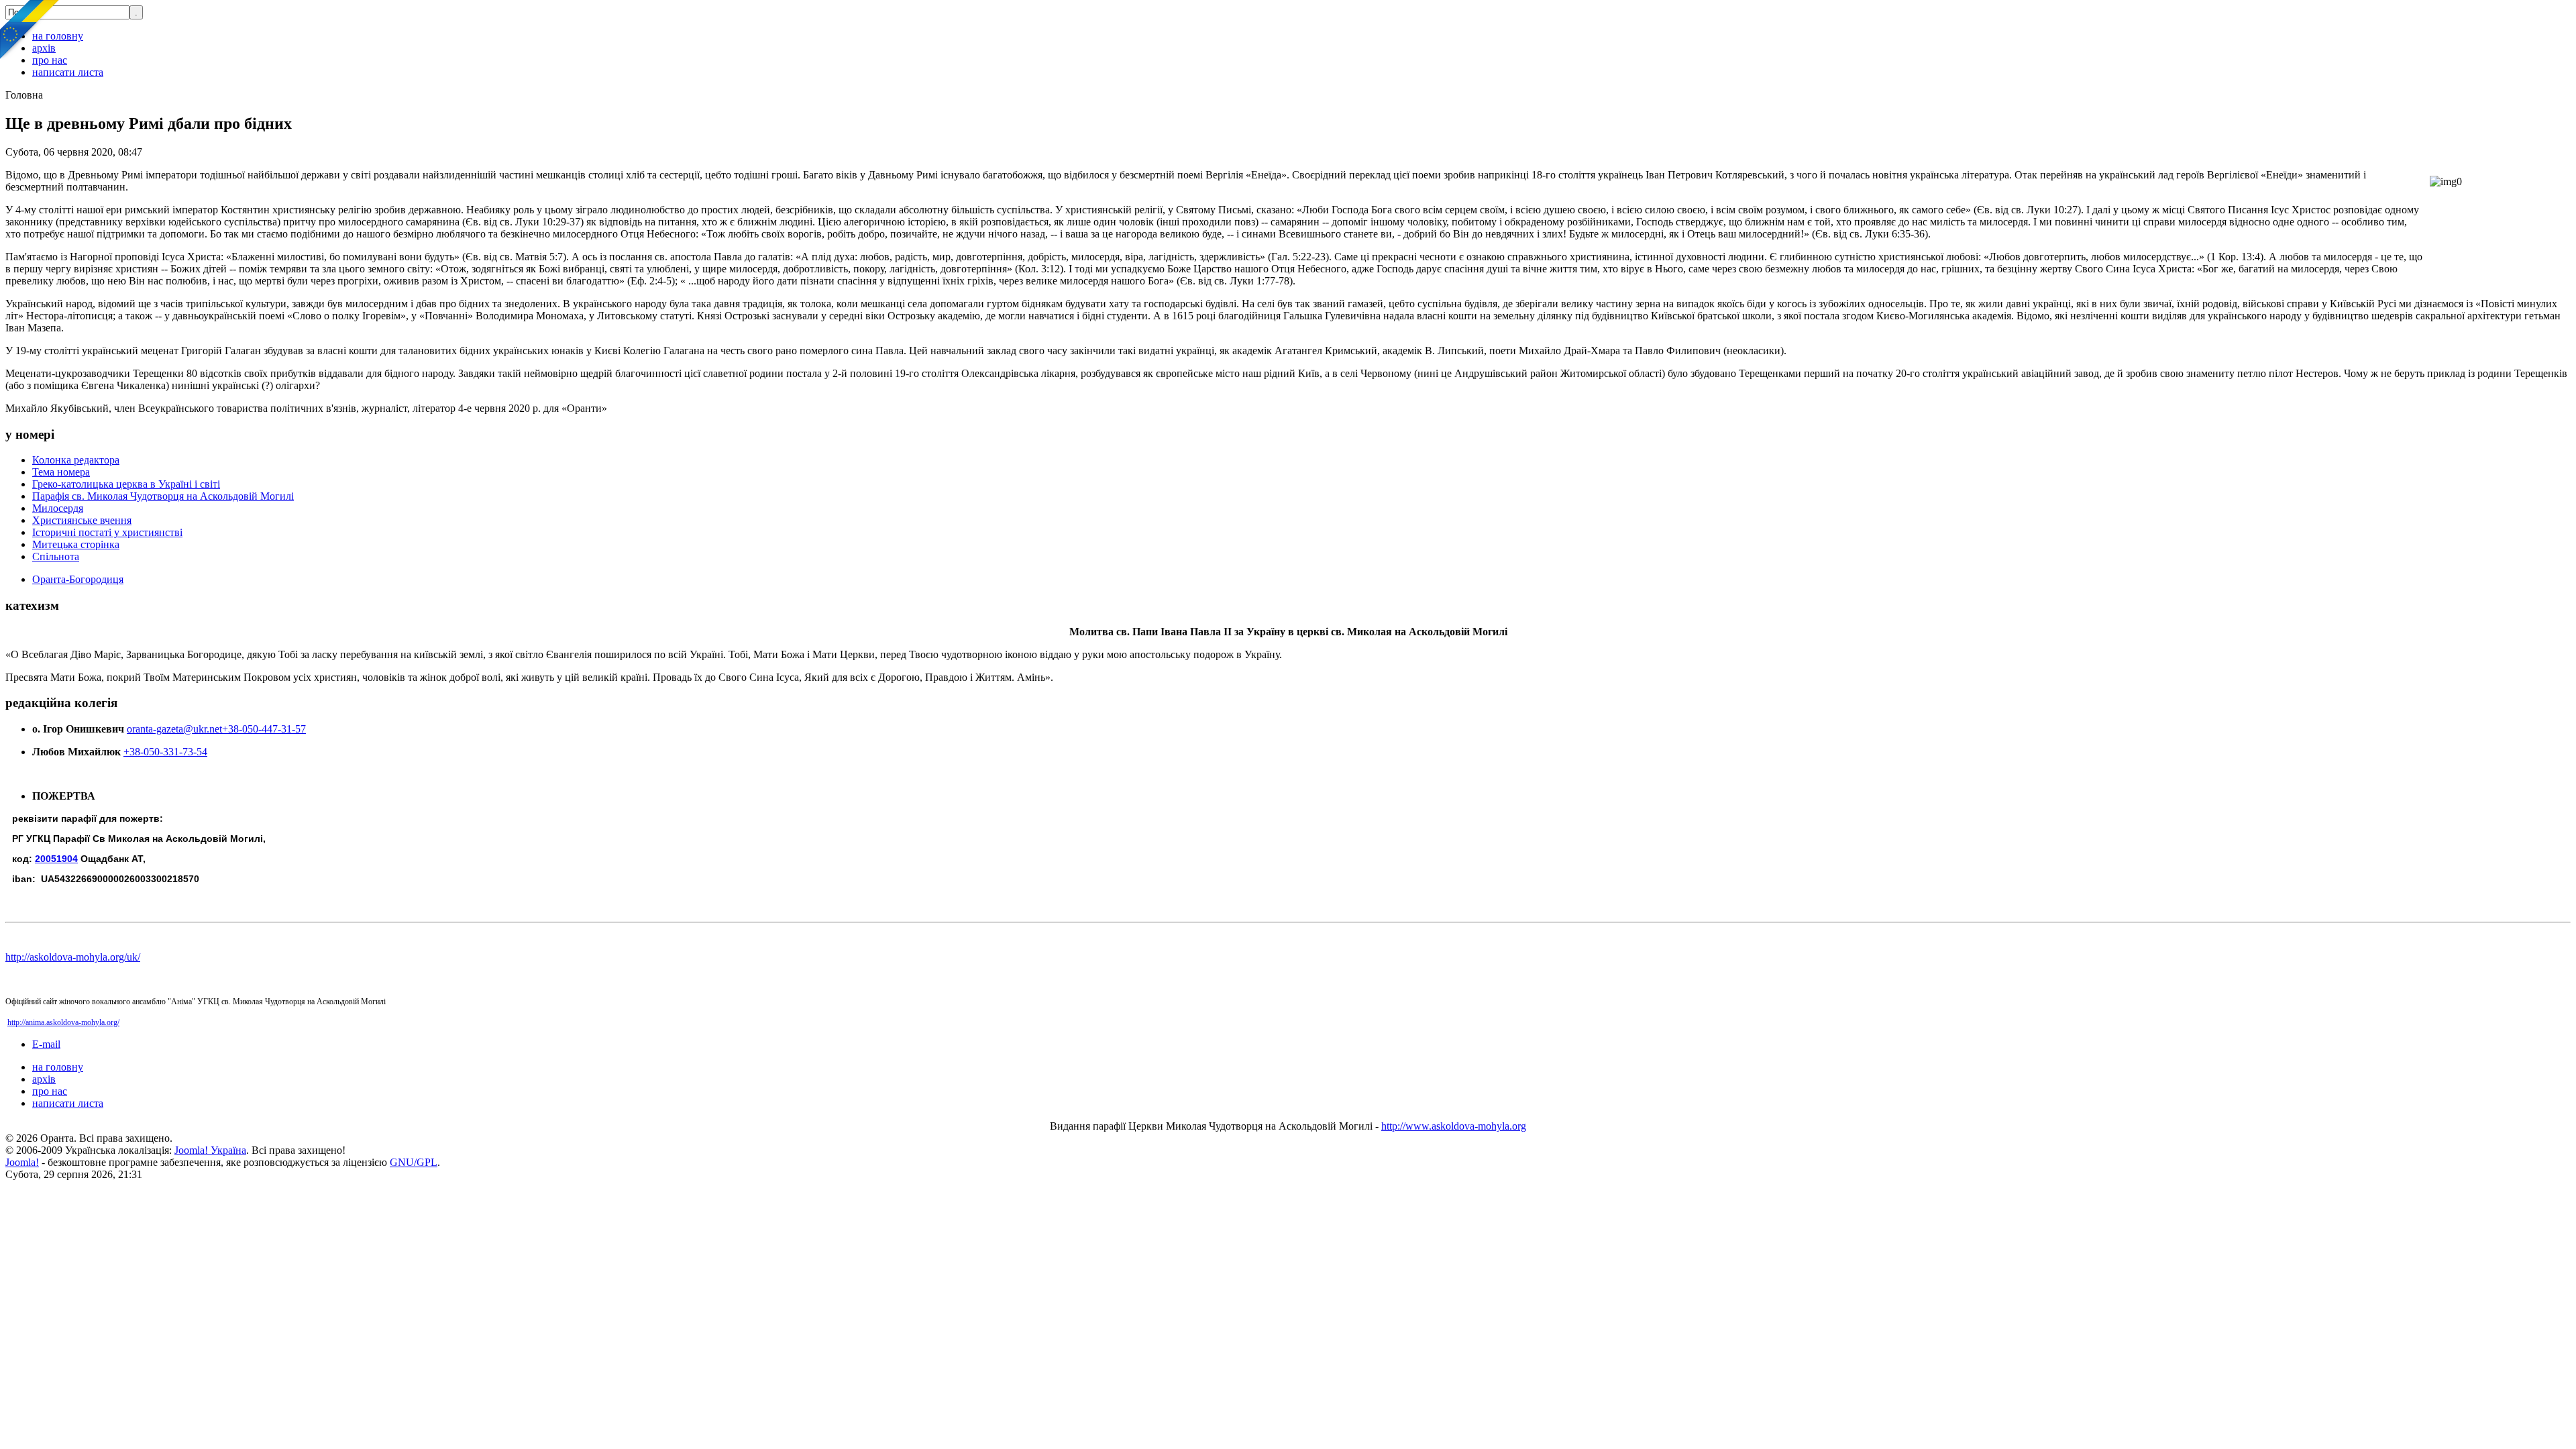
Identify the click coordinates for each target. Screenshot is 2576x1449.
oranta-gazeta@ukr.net (174, 729)
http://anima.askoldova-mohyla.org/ (63, 1022)
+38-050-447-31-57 (264, 729)
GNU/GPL (414, 1162)
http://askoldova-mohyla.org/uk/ (73, 957)
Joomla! (22, 1162)
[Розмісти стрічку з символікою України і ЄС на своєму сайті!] (30, 30)
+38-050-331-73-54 (165, 752)
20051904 (56, 859)
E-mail (46, 1044)
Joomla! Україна (210, 1150)
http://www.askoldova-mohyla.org (1454, 1126)
